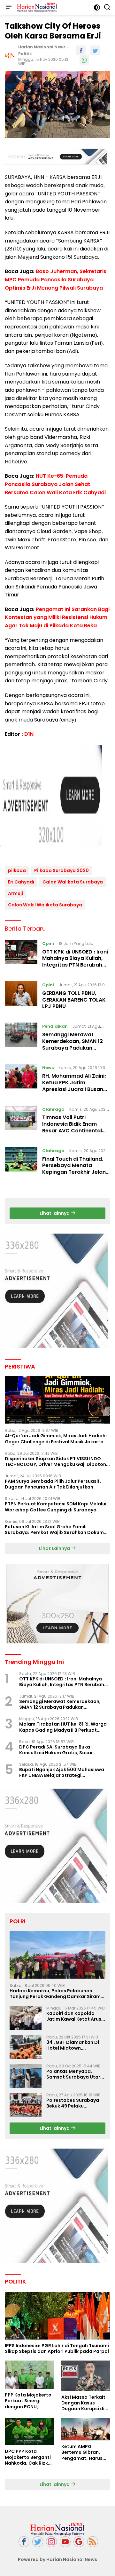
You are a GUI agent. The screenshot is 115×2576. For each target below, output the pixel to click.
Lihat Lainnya (55, 1548)
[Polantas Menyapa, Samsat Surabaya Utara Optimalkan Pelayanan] (26, 2076)
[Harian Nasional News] (36, 7)
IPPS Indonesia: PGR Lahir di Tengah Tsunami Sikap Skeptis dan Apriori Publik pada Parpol (57, 2348)
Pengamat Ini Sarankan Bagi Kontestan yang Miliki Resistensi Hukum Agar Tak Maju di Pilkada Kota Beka (57, 617)
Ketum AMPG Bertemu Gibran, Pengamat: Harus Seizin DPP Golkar (82, 2452)
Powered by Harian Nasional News (57, 2559)
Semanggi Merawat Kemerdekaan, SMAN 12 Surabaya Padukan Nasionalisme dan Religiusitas (73, 1048)
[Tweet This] (95, 50)
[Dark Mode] (97, 7)
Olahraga (53, 1109)
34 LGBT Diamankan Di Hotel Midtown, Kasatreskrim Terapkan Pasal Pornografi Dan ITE (75, 2045)
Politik (25, 54)
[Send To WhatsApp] (84, 60)
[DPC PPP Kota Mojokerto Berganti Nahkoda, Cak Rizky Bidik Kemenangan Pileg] (29, 2432)
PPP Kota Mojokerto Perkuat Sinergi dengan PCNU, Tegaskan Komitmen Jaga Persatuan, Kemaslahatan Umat (29, 2401)
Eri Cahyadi (21, 882)
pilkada (17, 870)
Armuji (15, 893)
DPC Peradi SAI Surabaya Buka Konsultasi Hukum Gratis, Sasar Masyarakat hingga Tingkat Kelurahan (64, 1750)
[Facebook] (24, 2542)
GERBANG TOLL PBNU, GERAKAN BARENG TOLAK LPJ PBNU (74, 1000)
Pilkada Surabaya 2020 (61, 870)
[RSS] (93, 2542)
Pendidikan (55, 1026)
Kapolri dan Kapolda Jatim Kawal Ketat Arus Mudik (74, 2016)
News (48, 1068)
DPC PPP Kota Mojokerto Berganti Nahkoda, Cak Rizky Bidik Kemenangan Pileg (28, 2457)
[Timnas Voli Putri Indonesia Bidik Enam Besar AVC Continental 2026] (21, 1122)
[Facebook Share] (81, 50)
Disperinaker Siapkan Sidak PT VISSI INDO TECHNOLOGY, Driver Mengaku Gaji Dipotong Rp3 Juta (57, 1461)
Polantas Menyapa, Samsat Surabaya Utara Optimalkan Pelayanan (75, 2074)
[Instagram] (51, 2542)
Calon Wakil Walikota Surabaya (45, 905)
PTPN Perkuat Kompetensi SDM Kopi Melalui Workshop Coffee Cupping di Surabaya (56, 1507)
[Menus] (9, 7)
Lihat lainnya (55, 1213)
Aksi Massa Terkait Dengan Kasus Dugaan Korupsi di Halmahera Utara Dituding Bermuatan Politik (85, 2403)
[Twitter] (38, 2542)
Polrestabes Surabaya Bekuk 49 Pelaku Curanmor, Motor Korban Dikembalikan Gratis (76, 2103)
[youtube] (65, 2542)
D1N (29, 734)
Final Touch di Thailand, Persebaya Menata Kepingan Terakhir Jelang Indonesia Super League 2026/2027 (76, 1172)
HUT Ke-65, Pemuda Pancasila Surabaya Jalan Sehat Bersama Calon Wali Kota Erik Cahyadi (55, 484)
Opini (48, 943)
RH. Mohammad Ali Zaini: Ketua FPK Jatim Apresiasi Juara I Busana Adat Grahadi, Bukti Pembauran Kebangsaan (75, 1089)
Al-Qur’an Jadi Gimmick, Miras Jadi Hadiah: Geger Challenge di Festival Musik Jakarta (56, 1439)
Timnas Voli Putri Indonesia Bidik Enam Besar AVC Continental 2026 (72, 1127)
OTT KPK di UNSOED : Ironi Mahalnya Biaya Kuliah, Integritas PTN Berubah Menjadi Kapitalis (75, 962)
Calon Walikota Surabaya (73, 882)
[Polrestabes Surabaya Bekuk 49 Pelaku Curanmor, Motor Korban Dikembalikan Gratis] (26, 2105)
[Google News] (79, 2542)
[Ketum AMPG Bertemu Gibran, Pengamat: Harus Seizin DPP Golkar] (86, 2429)
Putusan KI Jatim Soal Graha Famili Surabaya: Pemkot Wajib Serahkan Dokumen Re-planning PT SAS (57, 1530)
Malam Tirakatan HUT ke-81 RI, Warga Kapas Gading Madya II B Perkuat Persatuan (63, 1727)
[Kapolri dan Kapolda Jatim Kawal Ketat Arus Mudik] (26, 2018)
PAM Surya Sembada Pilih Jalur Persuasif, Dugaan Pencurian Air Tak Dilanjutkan (53, 1484)
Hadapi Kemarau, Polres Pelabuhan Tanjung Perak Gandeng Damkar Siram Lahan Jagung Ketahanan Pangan (55, 1994)
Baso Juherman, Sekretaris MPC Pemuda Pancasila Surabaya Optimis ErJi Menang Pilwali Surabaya (56, 279)
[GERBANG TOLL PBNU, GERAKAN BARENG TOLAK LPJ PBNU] (21, 997)
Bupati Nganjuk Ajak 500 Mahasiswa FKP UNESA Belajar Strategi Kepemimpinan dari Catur (62, 1772)
